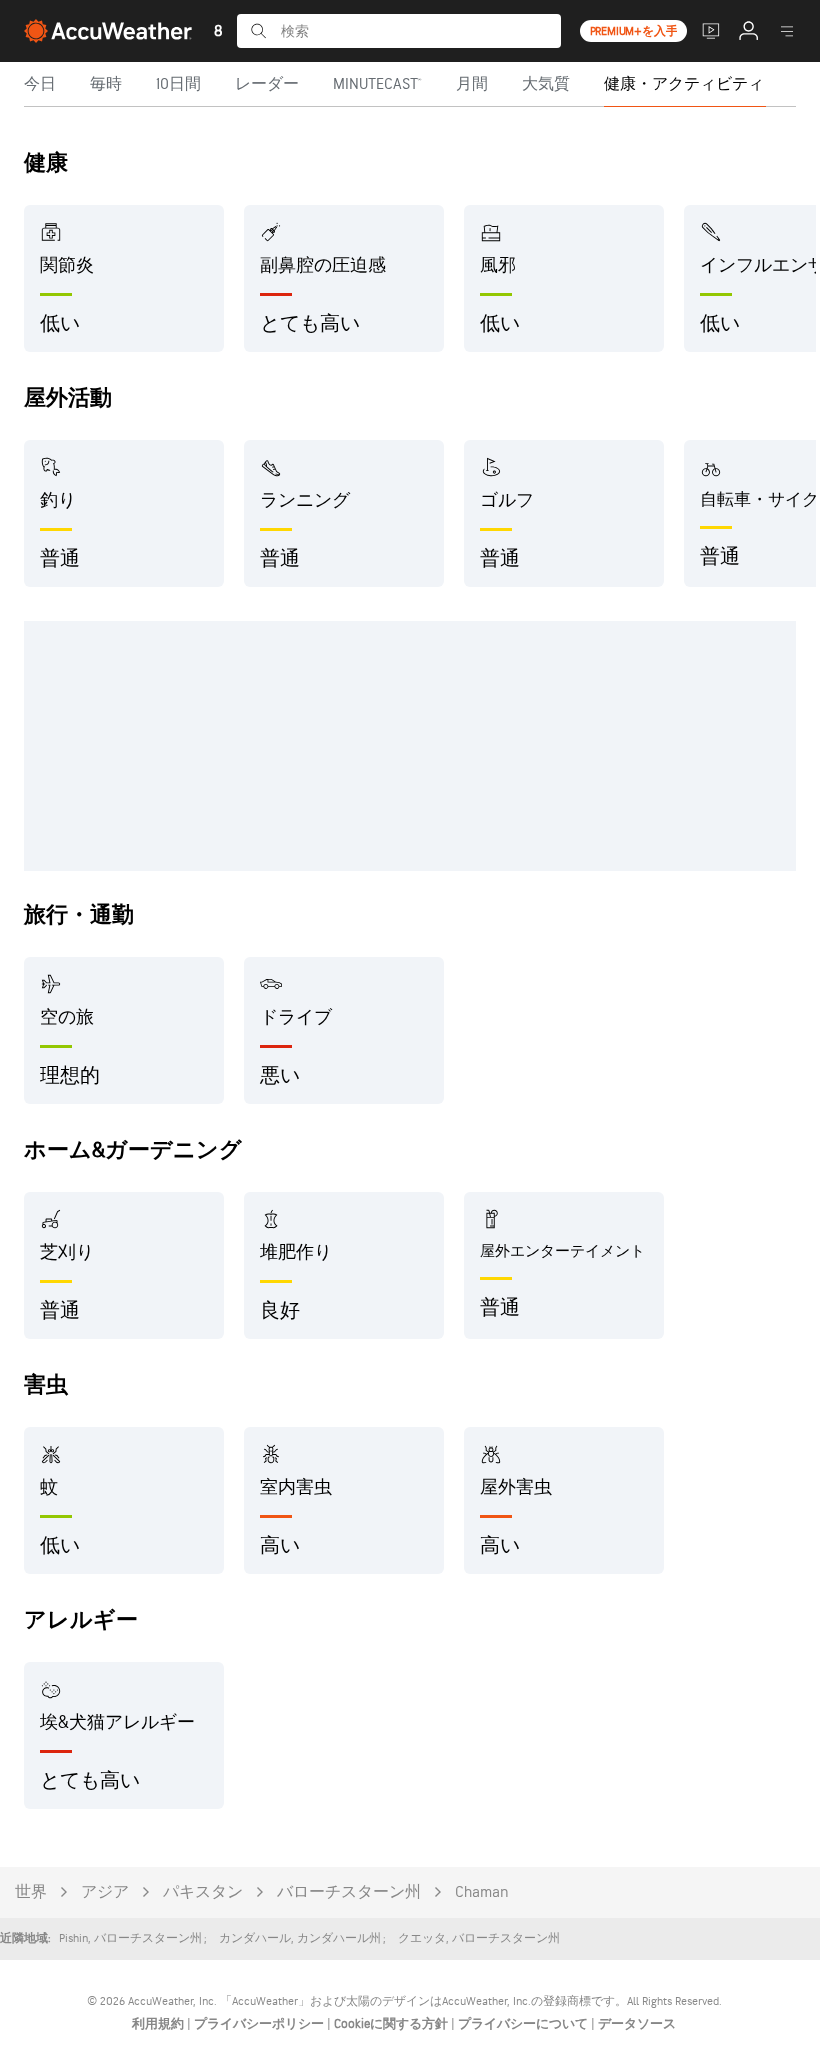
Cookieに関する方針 (392, 2024)
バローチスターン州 (349, 1892)
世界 (31, 1892)
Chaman (482, 1892)
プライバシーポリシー (260, 2024)
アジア (105, 1892)
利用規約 (159, 2024)
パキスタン (203, 1892)
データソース (637, 2024)
